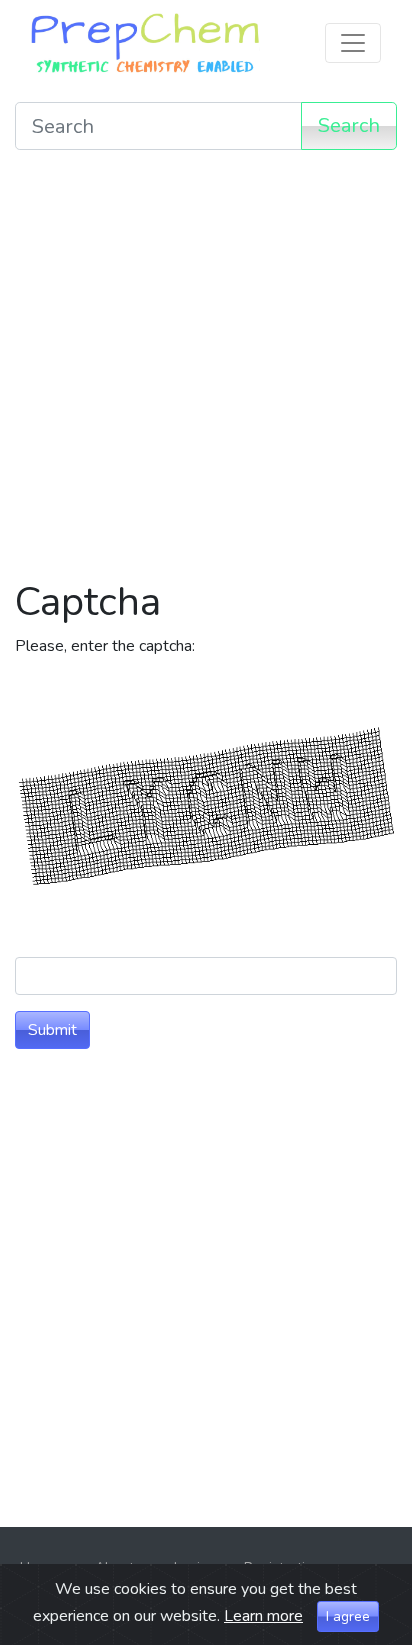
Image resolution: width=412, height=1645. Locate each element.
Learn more (263, 1616)
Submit (52, 1030)
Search (349, 125)
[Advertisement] (206, 372)
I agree (348, 1616)
